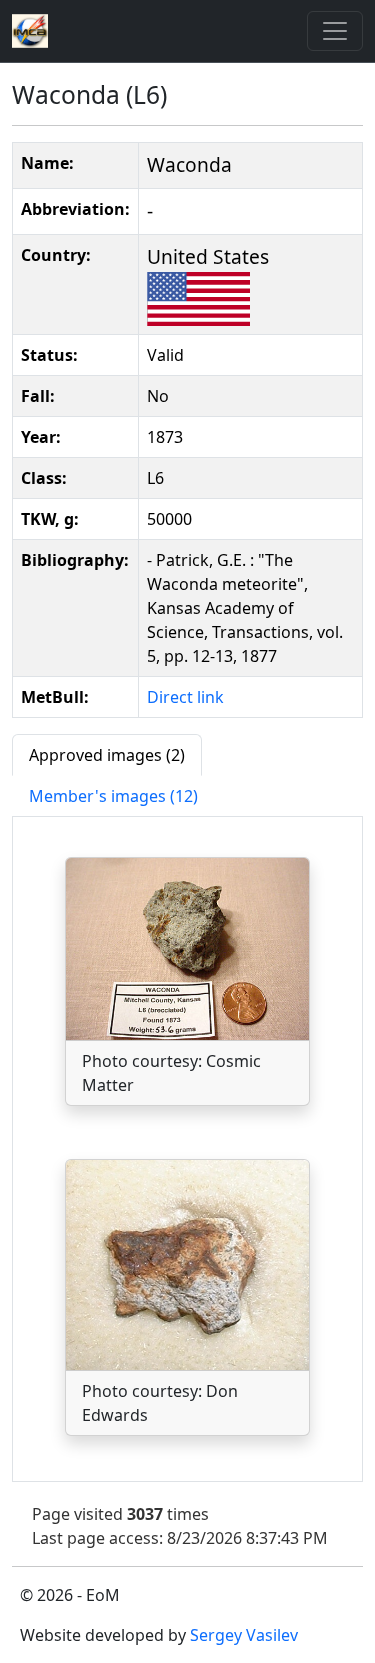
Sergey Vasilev (244, 1635)
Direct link (185, 697)
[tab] (107, 755)
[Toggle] (335, 31)
